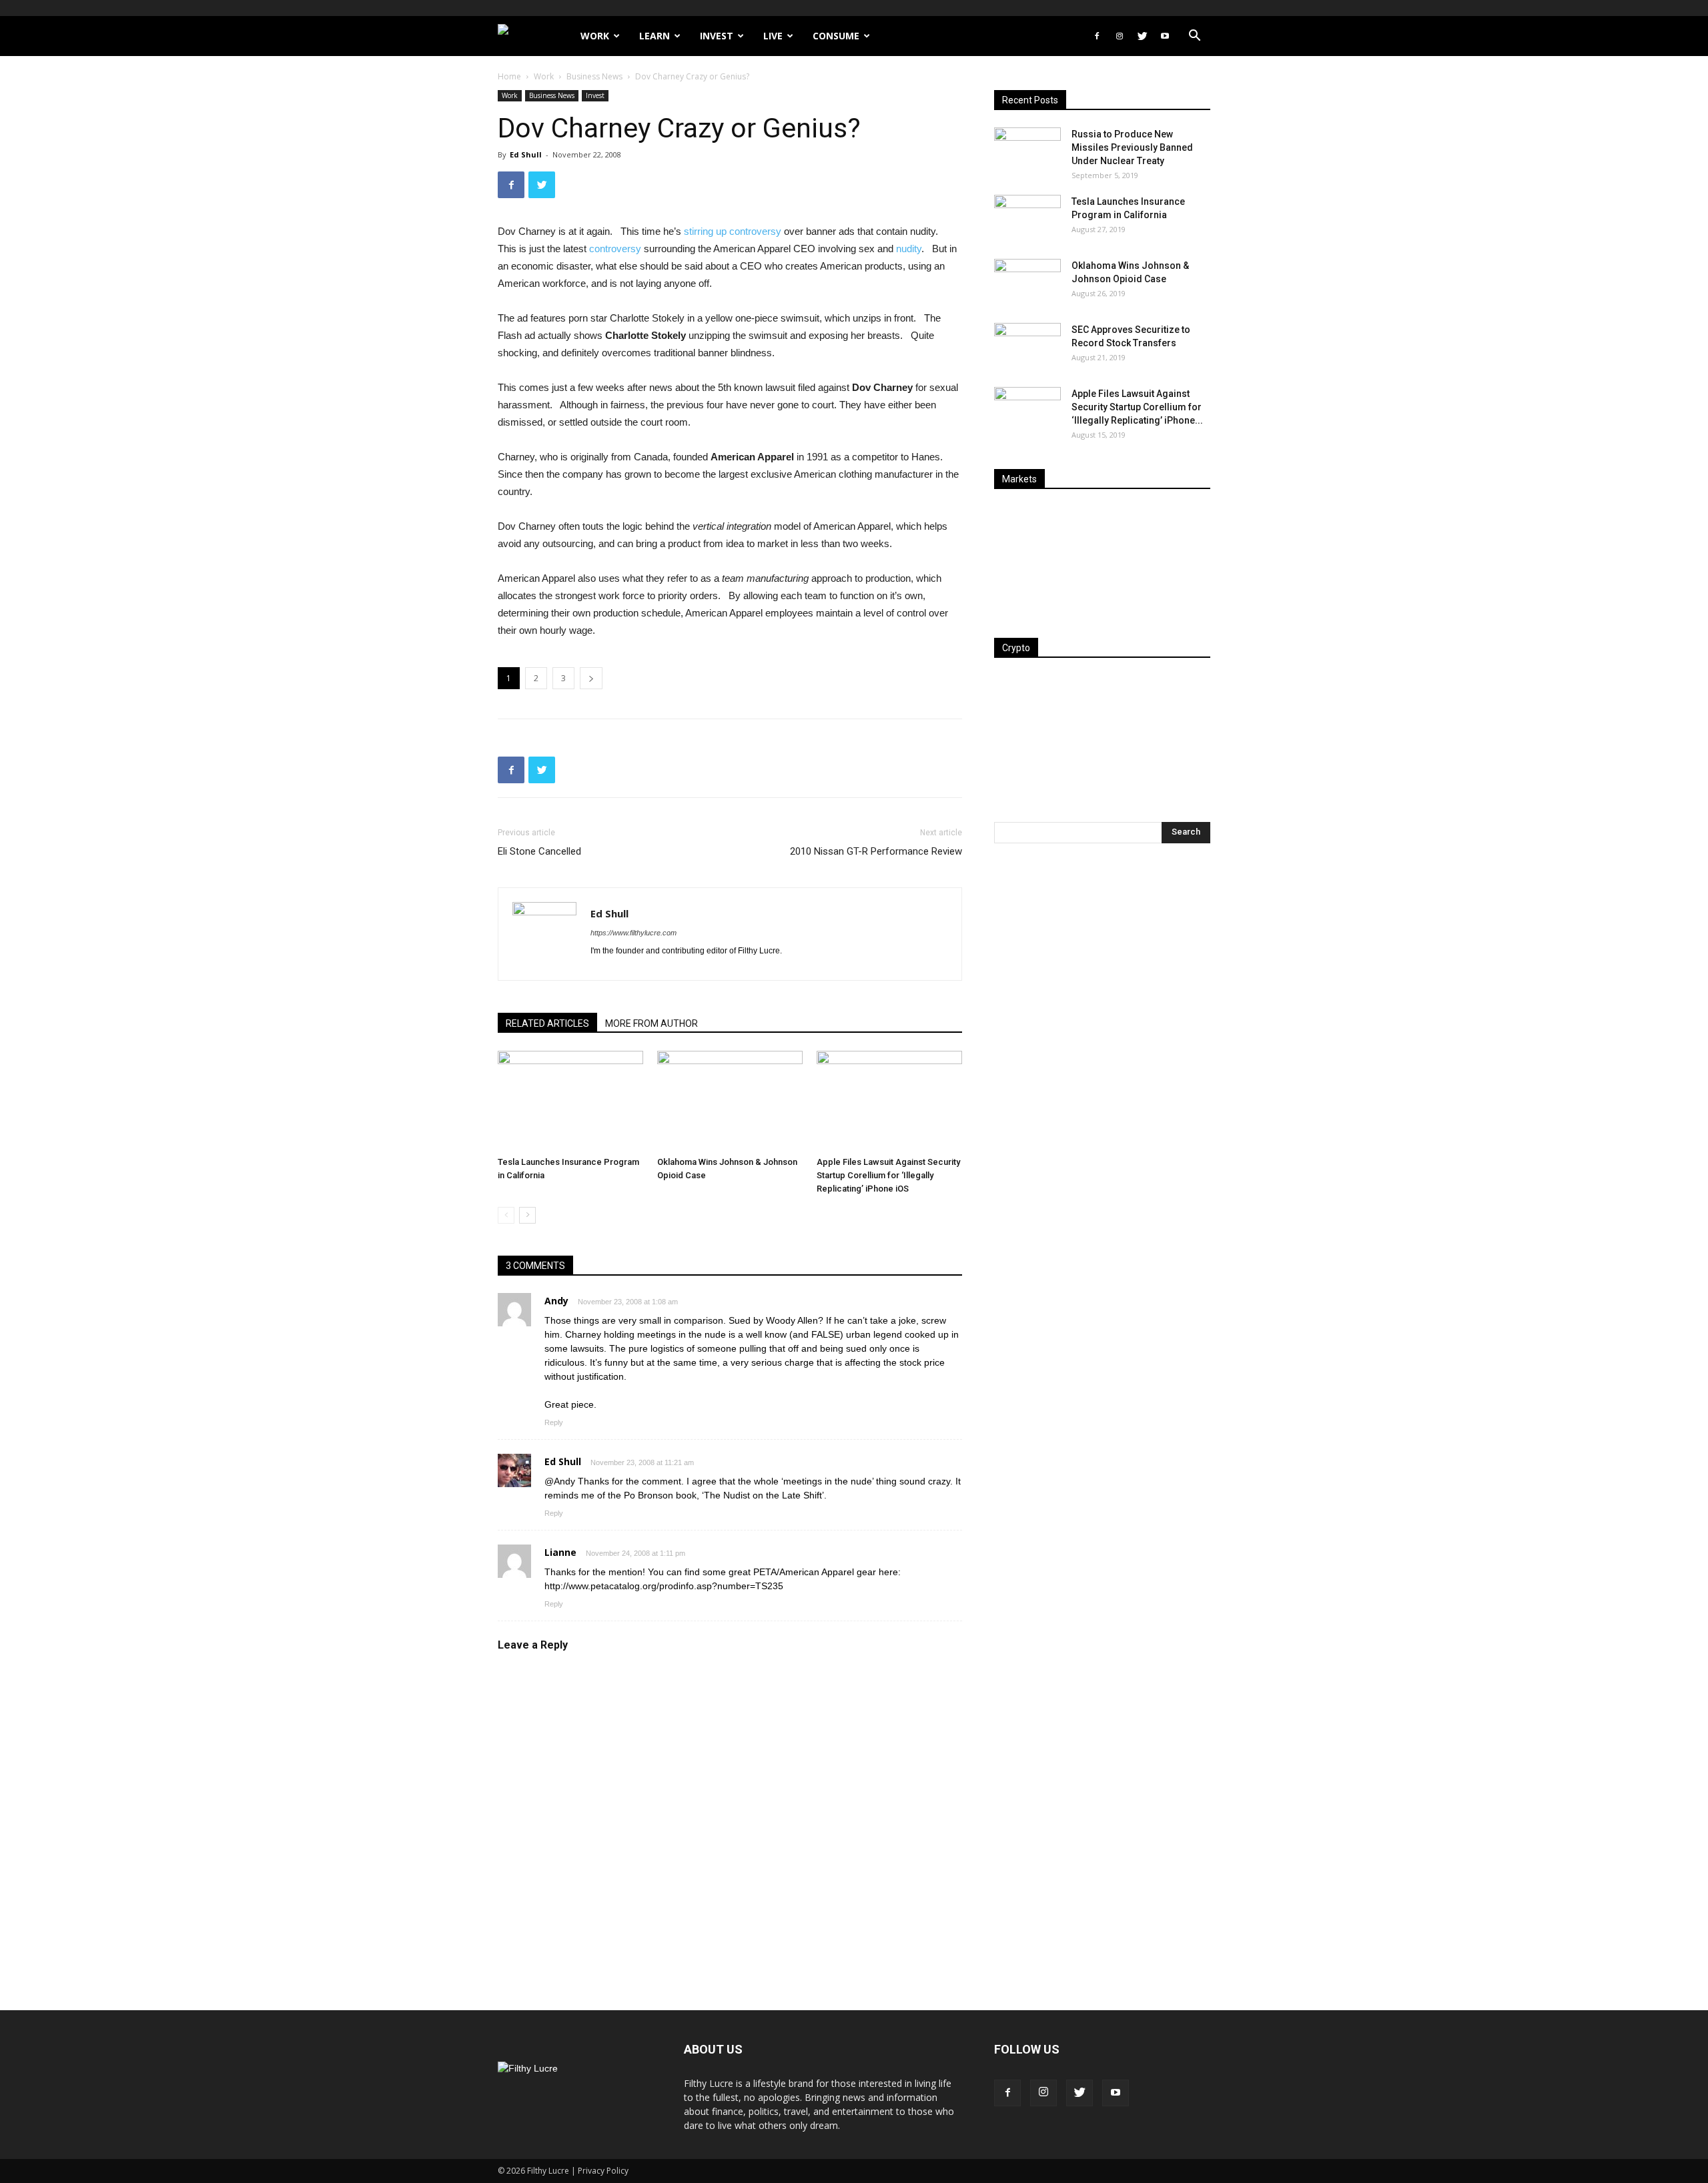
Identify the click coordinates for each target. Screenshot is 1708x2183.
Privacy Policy (603, 2171)
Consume (836, 36)
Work (595, 36)
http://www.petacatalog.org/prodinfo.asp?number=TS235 (664, 1586)
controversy (615, 249)
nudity (909, 249)
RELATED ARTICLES (547, 1023)
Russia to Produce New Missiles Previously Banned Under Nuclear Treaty (1132, 147)
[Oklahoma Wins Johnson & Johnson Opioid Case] (730, 1101)
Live (773, 36)
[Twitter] (1142, 36)
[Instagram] (1120, 36)
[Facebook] (1097, 36)
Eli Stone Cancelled (539, 851)
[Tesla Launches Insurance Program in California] (570, 1101)
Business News (594, 76)
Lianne (560, 1552)
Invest (717, 36)
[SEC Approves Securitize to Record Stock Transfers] (1027, 346)
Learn (655, 36)
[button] (1194, 37)
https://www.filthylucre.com (633, 933)
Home (509, 76)
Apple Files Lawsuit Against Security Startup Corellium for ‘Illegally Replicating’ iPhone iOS (888, 1175)
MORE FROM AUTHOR (652, 1023)
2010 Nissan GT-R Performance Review (876, 851)
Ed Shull (526, 154)
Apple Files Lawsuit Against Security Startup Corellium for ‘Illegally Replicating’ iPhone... (1137, 407)
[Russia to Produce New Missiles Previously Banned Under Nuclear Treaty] (1027, 151)
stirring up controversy (733, 231)
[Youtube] (1165, 36)
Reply (554, 1422)
